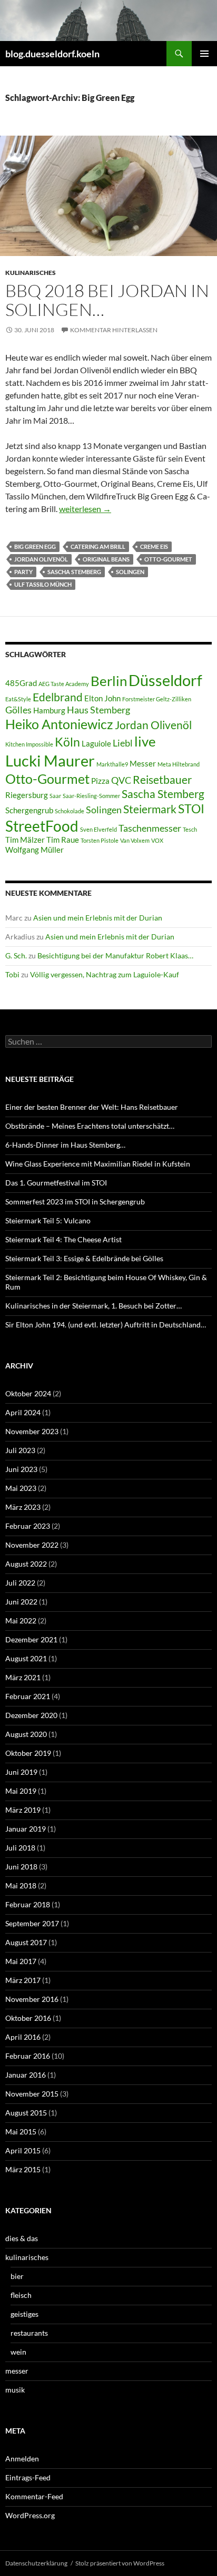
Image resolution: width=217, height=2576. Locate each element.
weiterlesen (85, 509)
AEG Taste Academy (64, 684)
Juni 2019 (21, 1772)
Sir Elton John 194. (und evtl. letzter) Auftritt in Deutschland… (106, 1325)
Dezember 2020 (31, 1715)
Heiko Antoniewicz (59, 724)
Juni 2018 (21, 1867)
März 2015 (23, 2169)
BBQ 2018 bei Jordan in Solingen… (107, 300)
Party (23, 572)
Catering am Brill (98, 546)
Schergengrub (29, 810)
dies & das (22, 2238)
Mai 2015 (21, 2132)
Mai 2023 (21, 1488)
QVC (121, 780)
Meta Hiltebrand (179, 764)
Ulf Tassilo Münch (43, 584)
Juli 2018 (20, 1848)
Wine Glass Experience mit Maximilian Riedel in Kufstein (98, 1164)
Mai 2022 (21, 1621)
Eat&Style (18, 699)
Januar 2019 (26, 1829)
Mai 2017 (21, 1961)
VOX (157, 840)
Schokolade (70, 811)
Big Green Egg (35, 546)
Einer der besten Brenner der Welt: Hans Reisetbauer (92, 1107)
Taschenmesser (150, 828)
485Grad (21, 683)
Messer (143, 764)
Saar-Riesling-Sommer (91, 796)
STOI (191, 809)
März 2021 (23, 1677)
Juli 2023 (20, 1450)
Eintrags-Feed (28, 2477)
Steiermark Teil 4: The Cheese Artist (63, 1239)
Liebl (123, 743)
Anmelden (22, 2459)
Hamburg (49, 711)
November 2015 (32, 2094)
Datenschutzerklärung (36, 2563)
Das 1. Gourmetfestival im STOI (56, 1183)
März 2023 (23, 1507)
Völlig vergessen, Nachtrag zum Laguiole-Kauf (105, 974)
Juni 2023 (21, 1469)
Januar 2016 (26, 2075)
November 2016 (32, 1999)
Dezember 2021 (31, 1639)
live (145, 741)
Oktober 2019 (28, 1753)
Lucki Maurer (50, 760)
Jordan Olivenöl (41, 559)
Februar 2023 (28, 1526)
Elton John (102, 698)
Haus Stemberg (98, 710)
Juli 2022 (20, 1583)
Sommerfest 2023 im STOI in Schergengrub (75, 1202)
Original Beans (106, 559)
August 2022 (26, 1564)
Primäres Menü (204, 54)
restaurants (29, 2333)
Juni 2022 (21, 1602)
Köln (67, 742)
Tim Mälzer (25, 840)
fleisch (21, 2295)
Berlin (109, 681)
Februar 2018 (28, 1904)
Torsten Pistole (100, 840)
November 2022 (32, 1545)
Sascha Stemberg (74, 572)
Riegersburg (27, 795)
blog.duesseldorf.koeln (52, 54)
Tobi (12, 974)
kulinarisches (31, 273)
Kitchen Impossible (29, 744)
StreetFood (42, 826)
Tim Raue (63, 840)
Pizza (100, 781)
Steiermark (150, 809)
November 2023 (32, 1431)
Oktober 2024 (28, 1393)
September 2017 (32, 1923)
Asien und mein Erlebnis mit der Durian (98, 918)
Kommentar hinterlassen (114, 330)
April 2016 (23, 2037)
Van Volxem (135, 840)
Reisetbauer (162, 780)
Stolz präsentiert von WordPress (120, 2563)
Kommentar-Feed (34, 2496)
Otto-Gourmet (168, 559)
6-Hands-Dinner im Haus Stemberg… (65, 1145)
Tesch (190, 829)
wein (18, 2352)
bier (17, 2276)
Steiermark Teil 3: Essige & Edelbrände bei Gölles (84, 1258)
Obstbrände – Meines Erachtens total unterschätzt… (90, 1126)
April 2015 (23, 2150)
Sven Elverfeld (98, 829)
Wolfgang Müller (34, 850)
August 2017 (26, 1942)
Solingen (130, 572)
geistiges (24, 2314)
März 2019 (23, 1810)
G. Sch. (16, 955)
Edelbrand (58, 697)
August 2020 (26, 1734)
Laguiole (96, 744)
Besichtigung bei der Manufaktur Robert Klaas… (115, 955)
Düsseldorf (165, 680)
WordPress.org (30, 2515)
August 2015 (26, 2113)
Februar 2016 (28, 2056)
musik (15, 2390)
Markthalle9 (112, 764)
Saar (55, 796)
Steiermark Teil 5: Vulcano (48, 1220)
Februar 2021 (28, 1696)
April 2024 (23, 1412)
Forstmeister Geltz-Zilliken (157, 699)
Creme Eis (154, 546)
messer (17, 2371)
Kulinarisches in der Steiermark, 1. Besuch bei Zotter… (93, 1306)
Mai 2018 (21, 1885)
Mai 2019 (21, 1791)
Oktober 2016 (28, 2018)
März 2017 (23, 1980)
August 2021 (26, 1658)
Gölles (18, 710)
